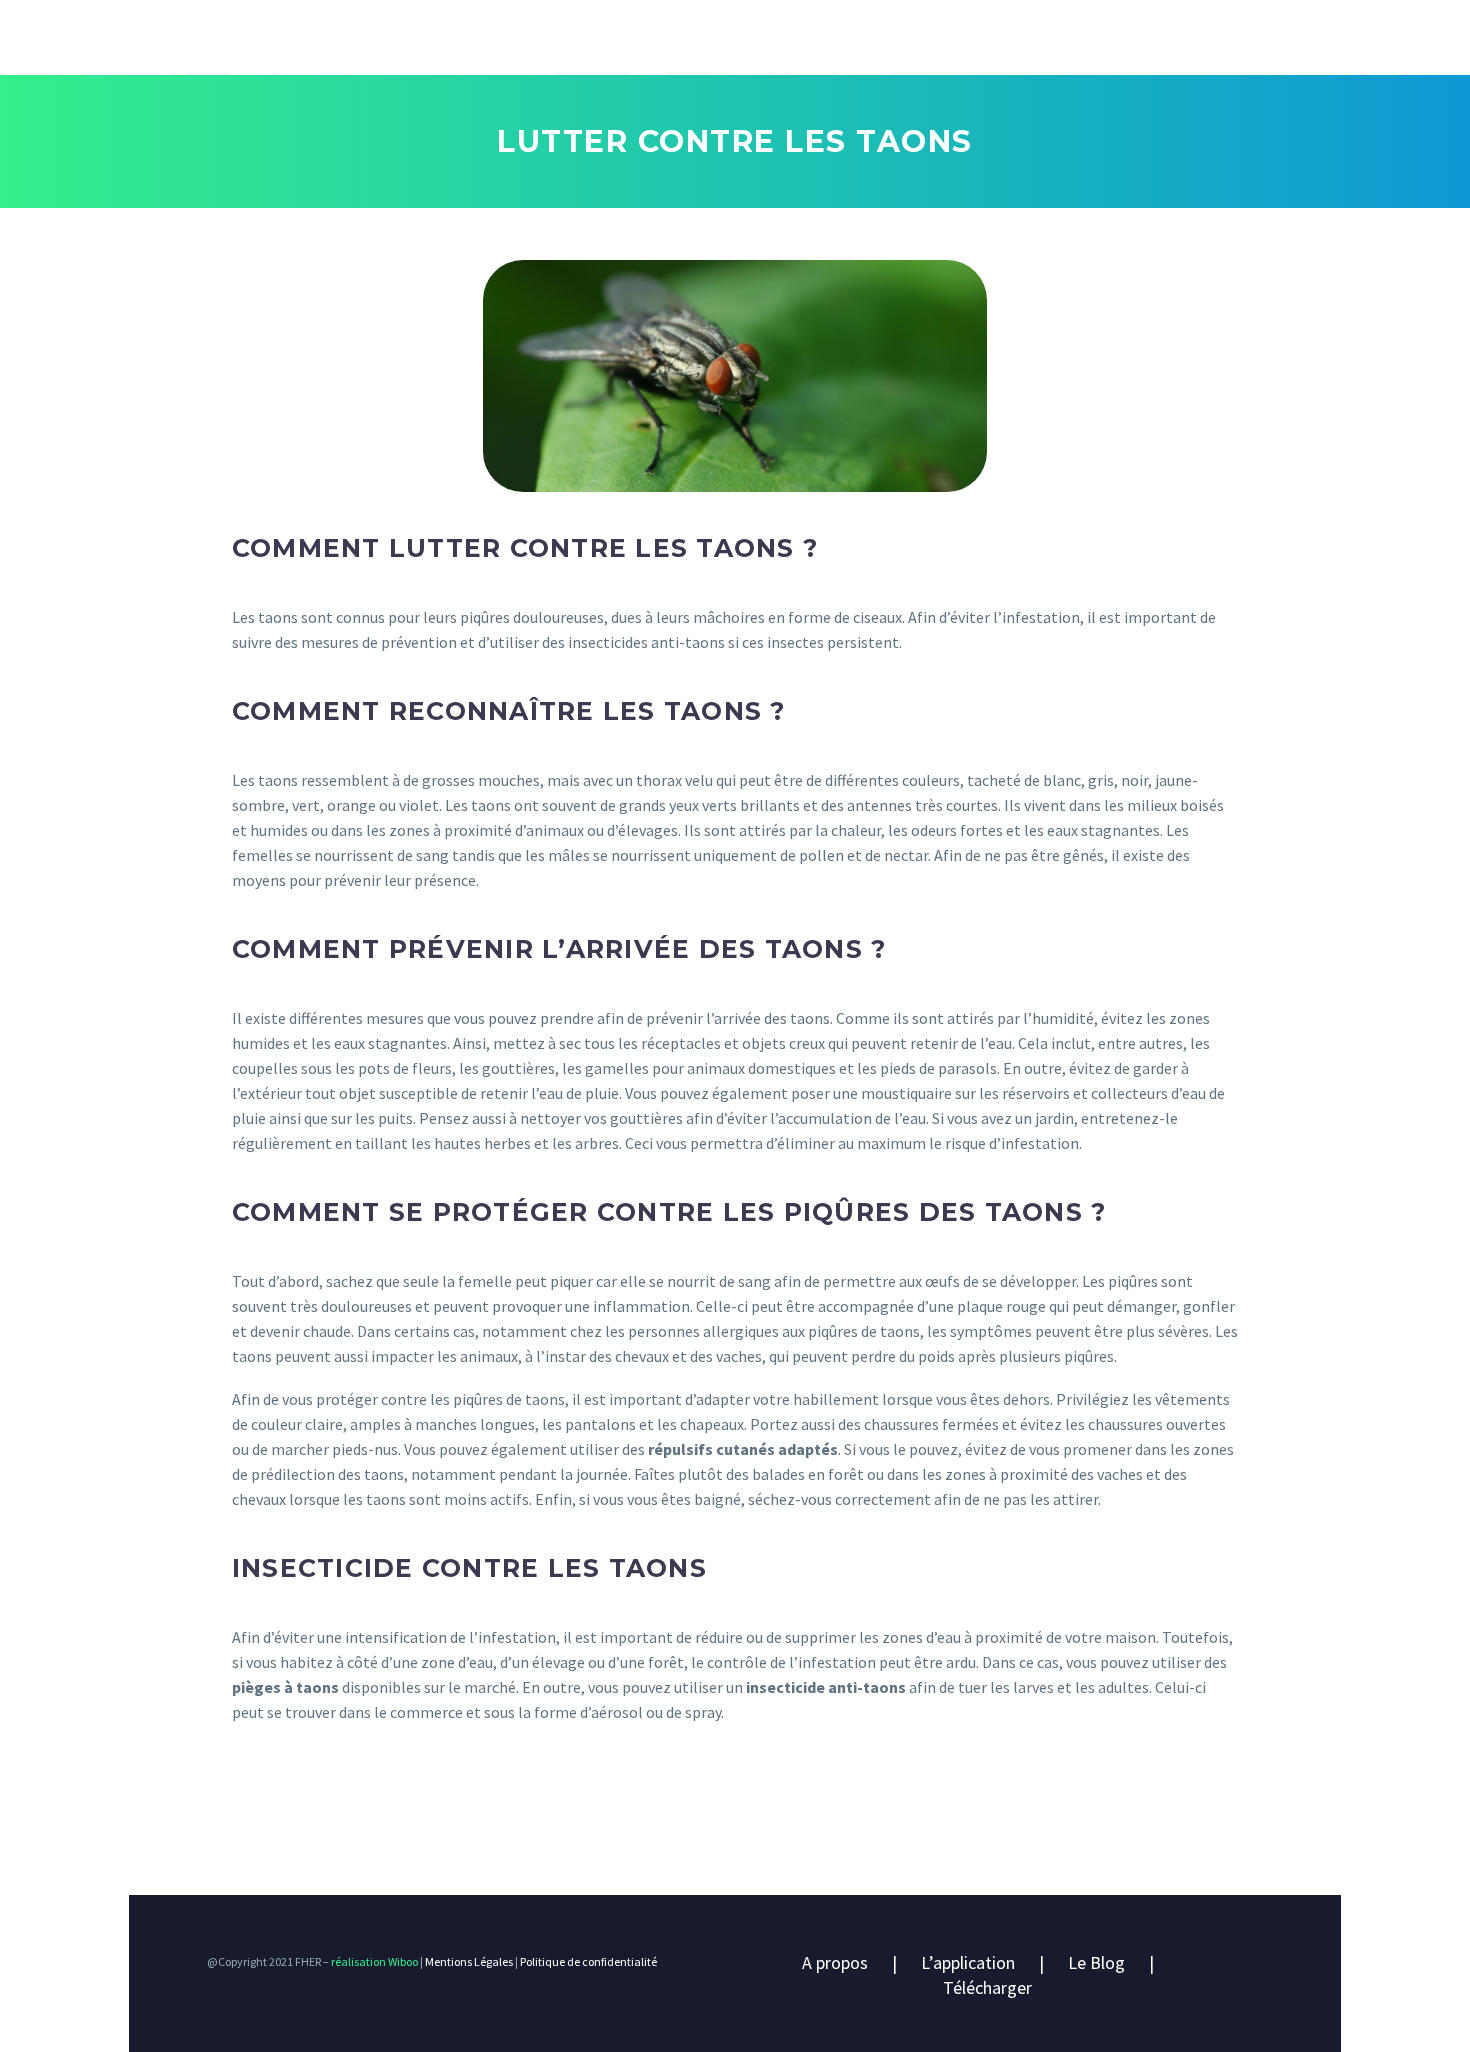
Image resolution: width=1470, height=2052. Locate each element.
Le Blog (1096, 1962)
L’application (314, 42)
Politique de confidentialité (588, 1961)
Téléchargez (793, 42)
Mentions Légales (469, 1961)
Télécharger (987, 1987)
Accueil (183, 42)
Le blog (665, 42)
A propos (835, 1962)
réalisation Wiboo (373, 1961)
